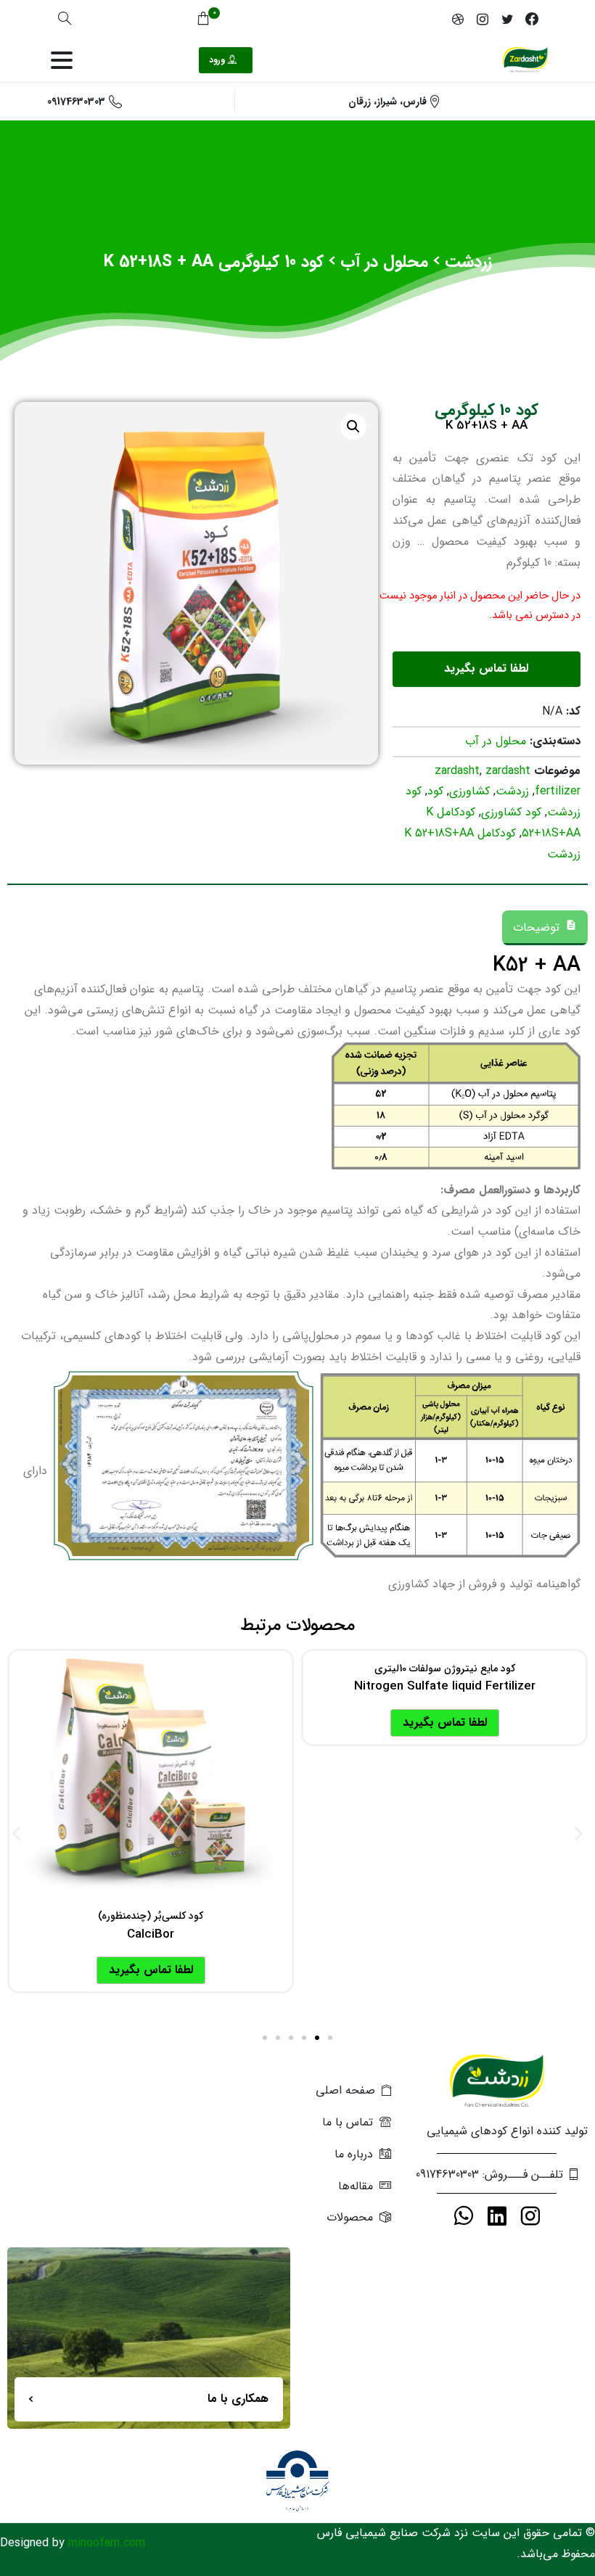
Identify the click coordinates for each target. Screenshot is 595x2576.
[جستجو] (65, 19)
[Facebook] (532, 19)
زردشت (468, 262)
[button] (16, 1834)
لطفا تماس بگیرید (445, 1723)
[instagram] (483, 19)
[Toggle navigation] (62, 60)
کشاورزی (469, 791)
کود (435, 791)
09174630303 (76, 102)
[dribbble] (458, 19)
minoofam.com (107, 2543)
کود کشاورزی (511, 812)
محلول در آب (384, 262)
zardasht (457, 771)
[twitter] (507, 19)
